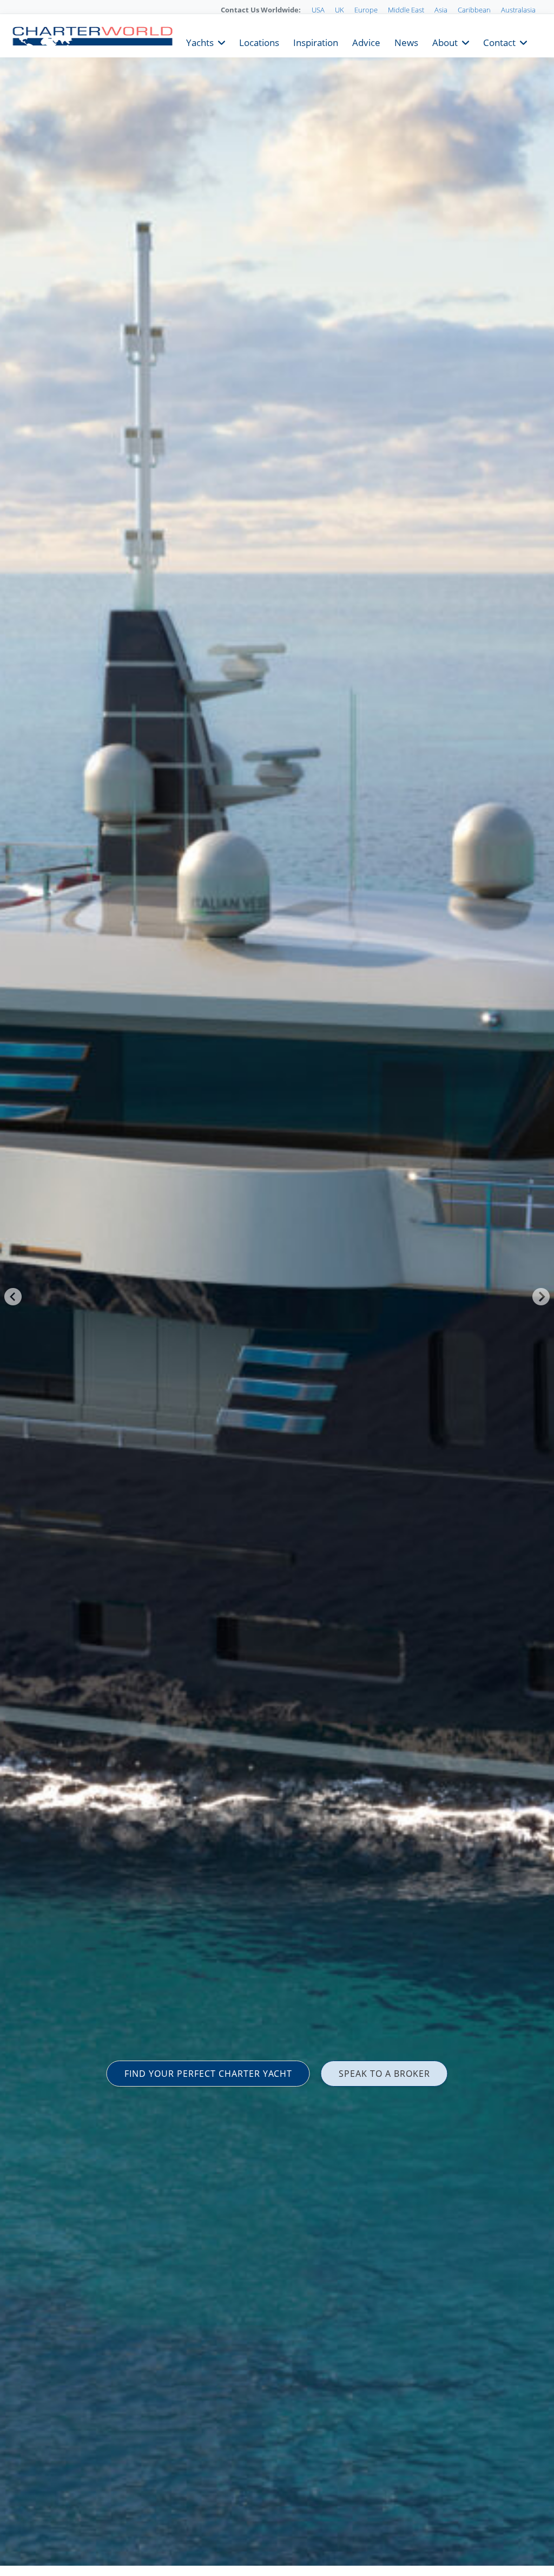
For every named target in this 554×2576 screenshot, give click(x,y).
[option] (277, 1288)
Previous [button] (13, 1297)
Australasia (518, 10)
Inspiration (316, 41)
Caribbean (474, 10)
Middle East (406, 10)
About (445, 41)
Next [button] (541, 1297)
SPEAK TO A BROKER (384, 2074)
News (406, 41)
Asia (441, 10)
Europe (366, 10)
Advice (366, 41)
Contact (499, 41)
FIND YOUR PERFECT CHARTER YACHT (208, 2074)
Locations (259, 41)
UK (339, 10)
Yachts (200, 41)
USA (318, 10)
